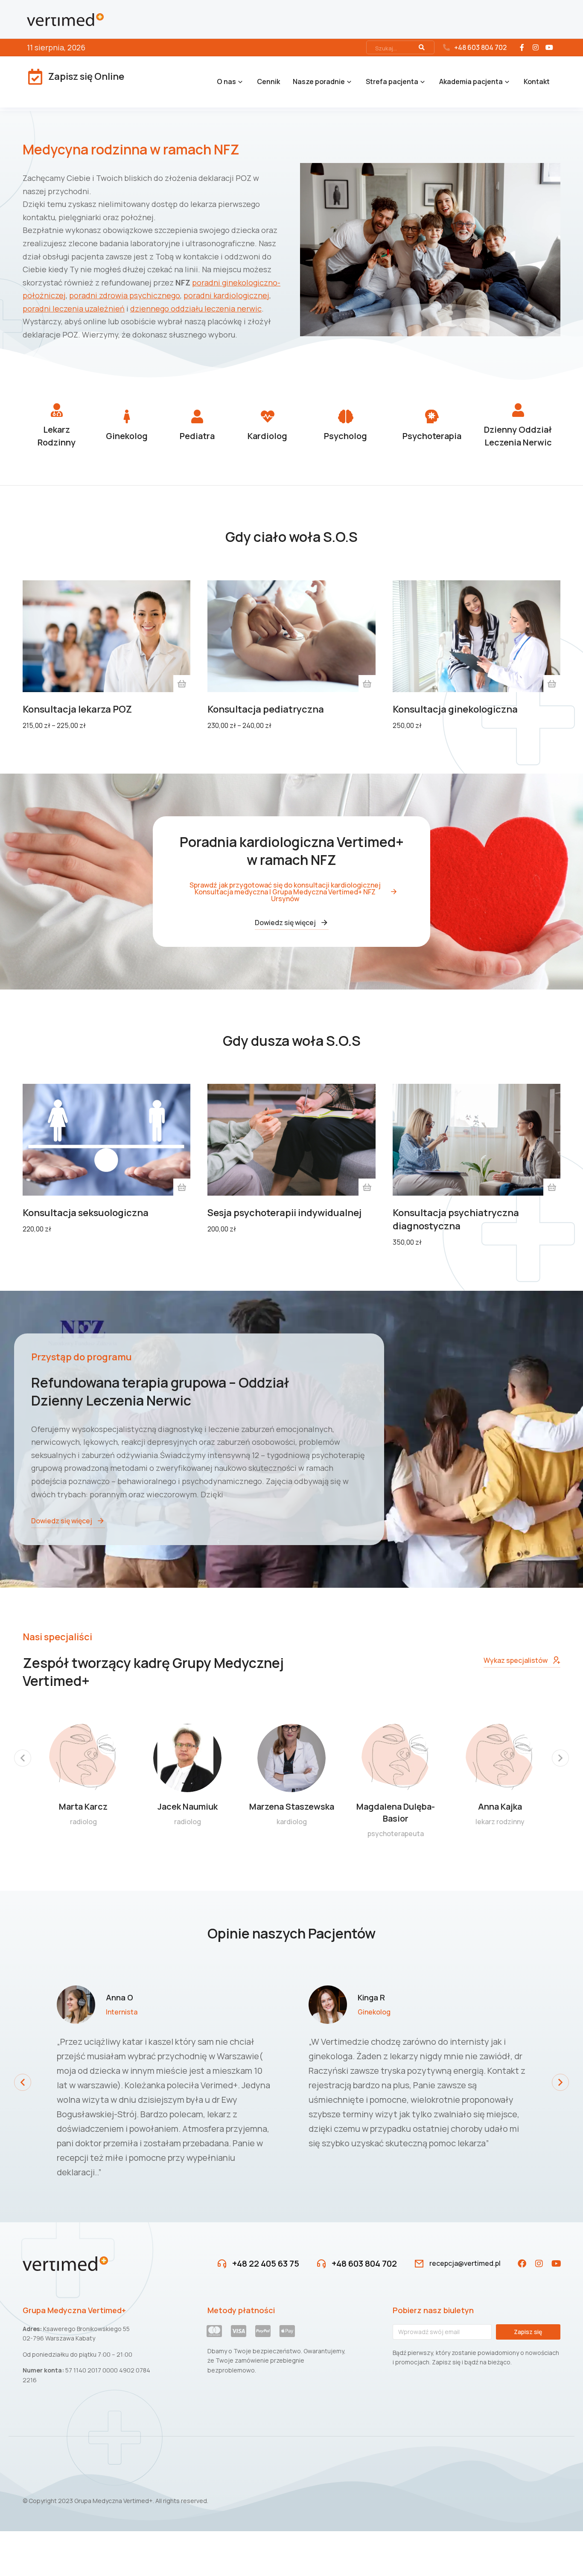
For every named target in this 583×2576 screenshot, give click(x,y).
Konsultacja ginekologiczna (455, 709)
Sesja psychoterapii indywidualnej (284, 1213)
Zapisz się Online (86, 76)
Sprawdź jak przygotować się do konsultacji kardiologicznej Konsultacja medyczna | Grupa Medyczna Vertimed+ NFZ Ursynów (285, 892)
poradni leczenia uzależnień (74, 309)
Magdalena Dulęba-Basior (396, 1812)
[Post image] (83, 1758)
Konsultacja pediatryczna (266, 709)
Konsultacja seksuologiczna (86, 1213)
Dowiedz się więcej (285, 923)
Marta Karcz (83, 1806)
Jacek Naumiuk (188, 1806)
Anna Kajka (500, 1806)
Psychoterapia (432, 436)
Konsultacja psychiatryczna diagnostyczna (456, 1219)
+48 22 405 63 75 (266, 2263)
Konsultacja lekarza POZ (77, 709)
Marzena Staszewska (292, 1806)
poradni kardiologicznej (226, 295)
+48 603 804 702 (480, 47)
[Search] (422, 47)
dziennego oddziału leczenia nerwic (196, 309)
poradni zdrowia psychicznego (125, 295)
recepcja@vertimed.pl (465, 2263)
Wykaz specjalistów (516, 1660)
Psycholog (345, 436)
